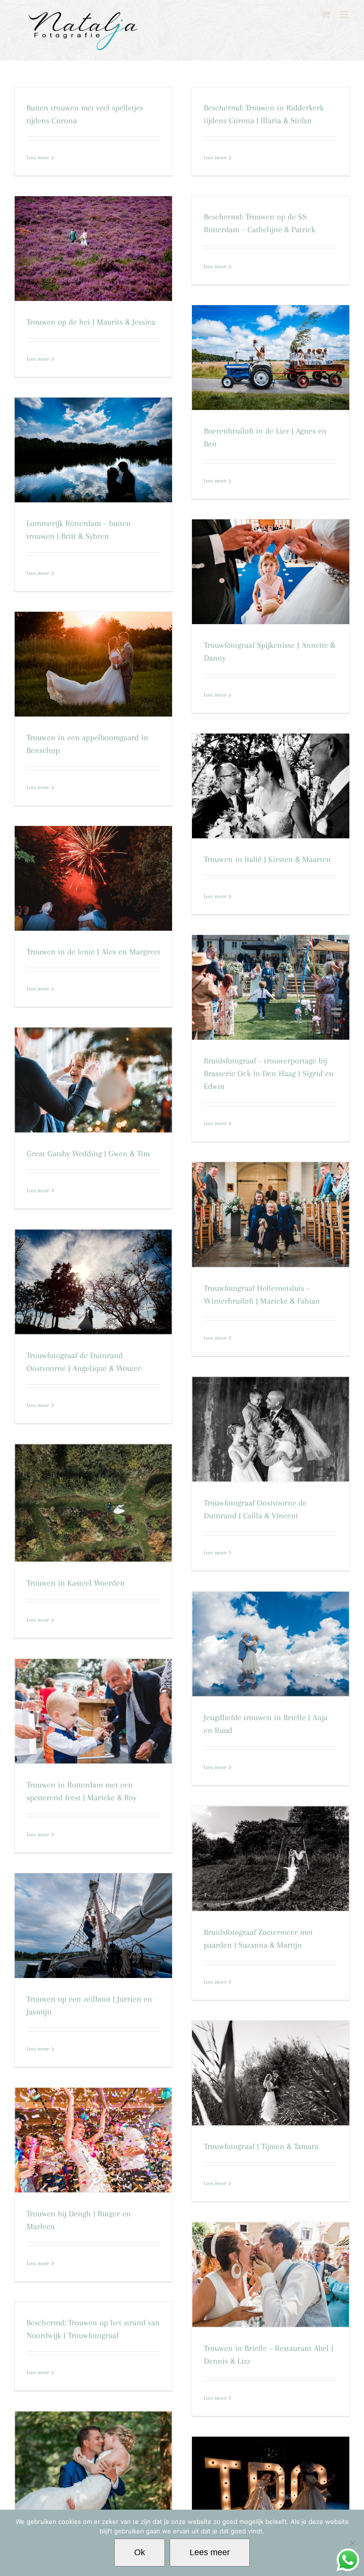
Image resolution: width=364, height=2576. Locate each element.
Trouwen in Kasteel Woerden (76, 1583)
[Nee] (352, 2543)
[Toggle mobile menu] (345, 14)
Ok (140, 2552)
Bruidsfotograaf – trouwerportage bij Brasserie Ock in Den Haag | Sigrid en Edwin (269, 1073)
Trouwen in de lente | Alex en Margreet (93, 952)
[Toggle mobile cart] (326, 14)
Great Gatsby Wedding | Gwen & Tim (88, 1153)
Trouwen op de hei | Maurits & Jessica (91, 322)
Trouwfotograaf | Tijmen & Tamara (261, 2146)
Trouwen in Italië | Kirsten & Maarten (267, 859)
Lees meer (38, 158)
